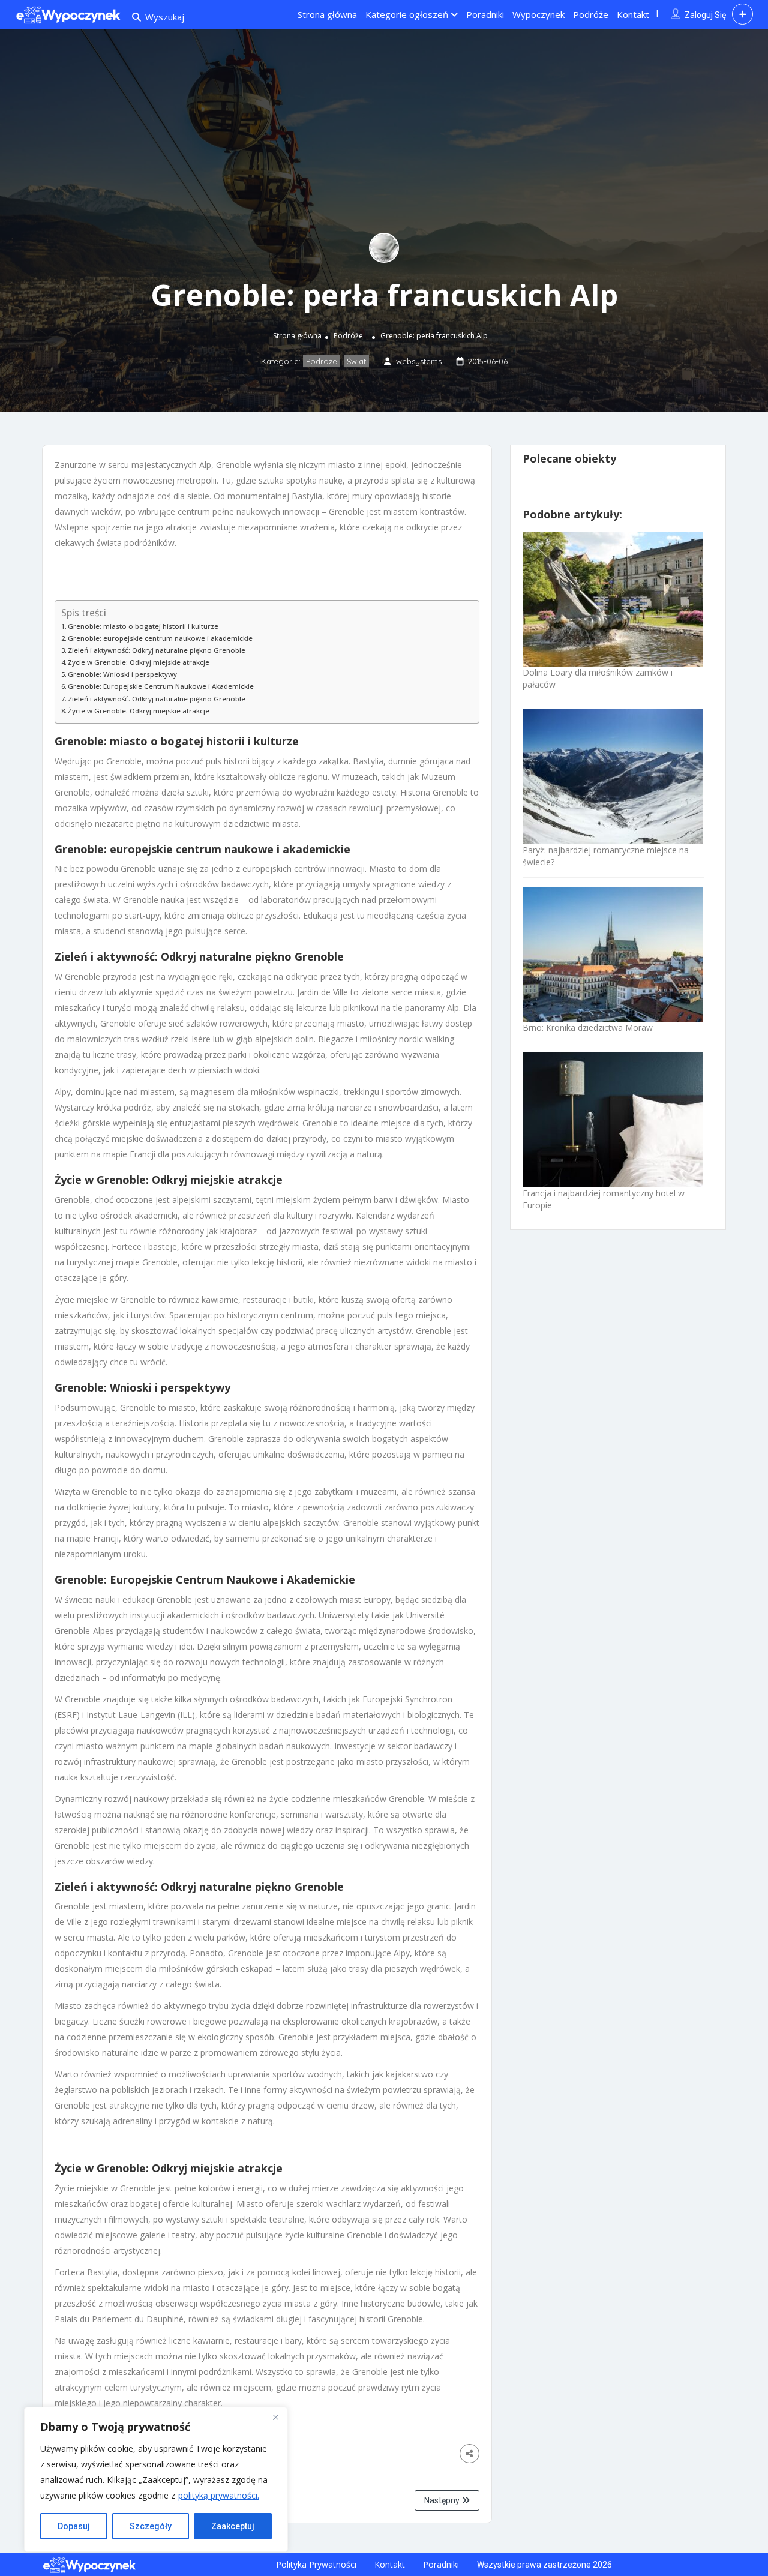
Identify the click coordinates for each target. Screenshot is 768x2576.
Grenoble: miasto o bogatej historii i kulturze (143, 626)
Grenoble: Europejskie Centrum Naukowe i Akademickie (161, 686)
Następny (443, 2500)
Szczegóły (151, 2526)
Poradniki (485, 14)
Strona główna (327, 14)
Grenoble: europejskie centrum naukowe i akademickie (160, 638)
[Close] (275, 2417)
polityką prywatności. (219, 2495)
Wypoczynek (538, 14)
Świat (356, 361)
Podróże (591, 14)
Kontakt (633, 14)
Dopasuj (74, 2526)
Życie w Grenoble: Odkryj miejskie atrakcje (139, 662)
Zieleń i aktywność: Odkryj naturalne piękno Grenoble (157, 650)
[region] (156, 2479)
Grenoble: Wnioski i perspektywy (122, 674)
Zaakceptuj (233, 2526)
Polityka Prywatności (316, 2564)
